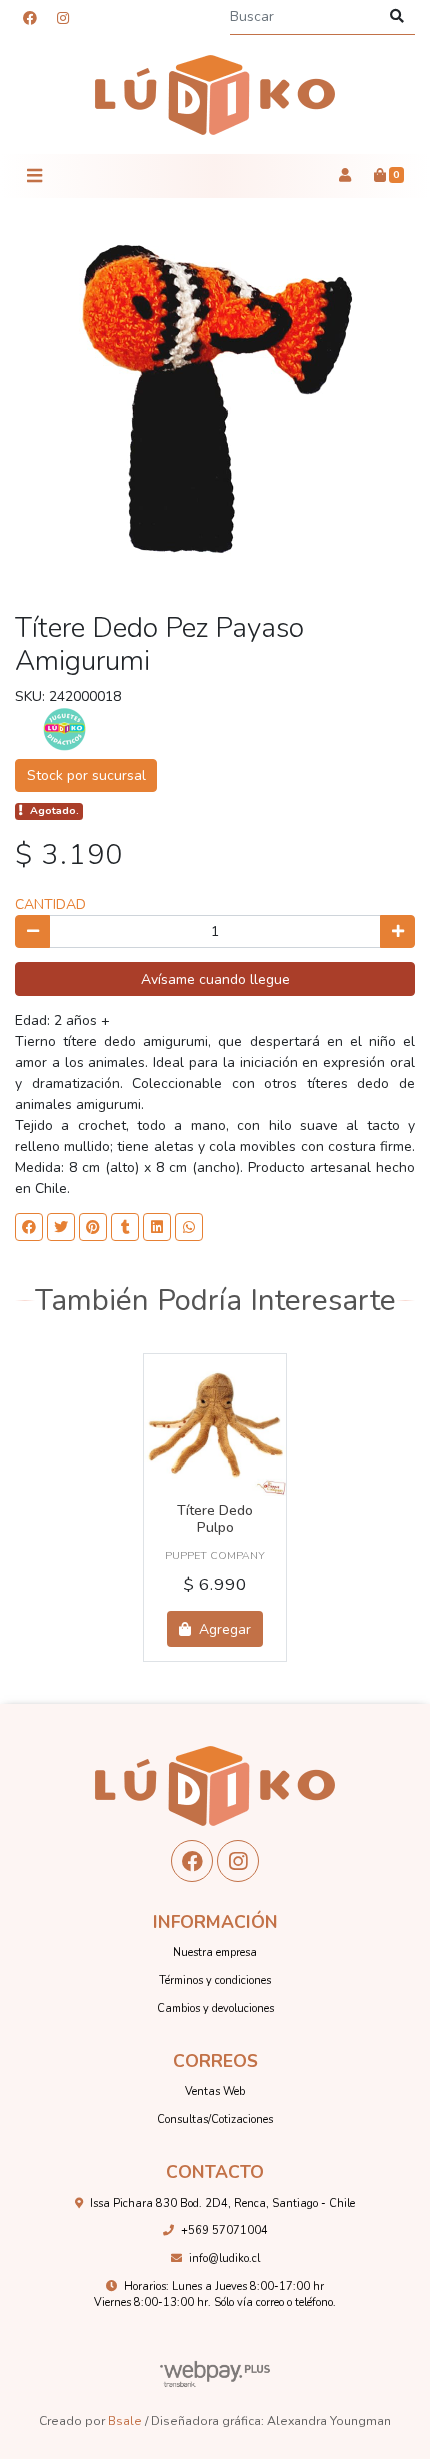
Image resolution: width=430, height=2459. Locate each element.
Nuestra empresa (215, 1952)
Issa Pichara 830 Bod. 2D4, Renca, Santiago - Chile (222, 2203)
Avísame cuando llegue (215, 979)
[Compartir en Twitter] (61, 1227)
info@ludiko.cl (224, 2258)
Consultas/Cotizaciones (215, 2119)
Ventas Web (215, 2091)
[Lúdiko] (65, 728)
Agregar (223, 1629)
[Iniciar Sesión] (344, 176)
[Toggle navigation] (34, 176)
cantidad (50, 904)
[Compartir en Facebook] (29, 1227)
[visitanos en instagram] (63, 18)
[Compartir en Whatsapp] (189, 1227)
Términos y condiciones (215, 1980)
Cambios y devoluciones (215, 2008)
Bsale (125, 2421)
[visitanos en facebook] (30, 18)
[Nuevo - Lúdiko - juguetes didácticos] (215, 95)
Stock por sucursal (86, 775)
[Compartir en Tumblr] (125, 1227)
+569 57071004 (224, 2230)
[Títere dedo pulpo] (215, 1425)
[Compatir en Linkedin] (157, 1227)
